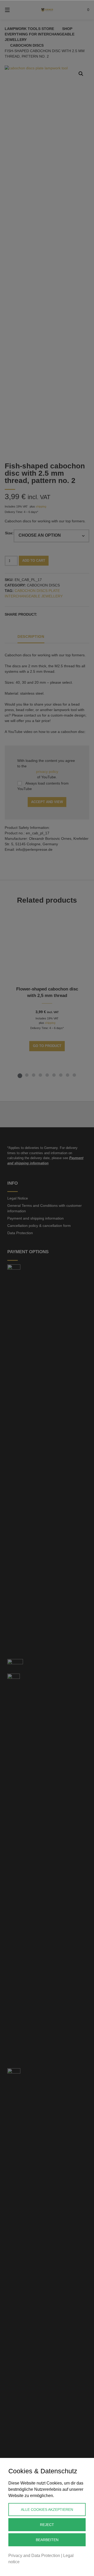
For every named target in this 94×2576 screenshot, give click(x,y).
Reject (47, 2525)
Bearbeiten (47, 2540)
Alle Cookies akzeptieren (47, 2510)
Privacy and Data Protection (34, 2556)
